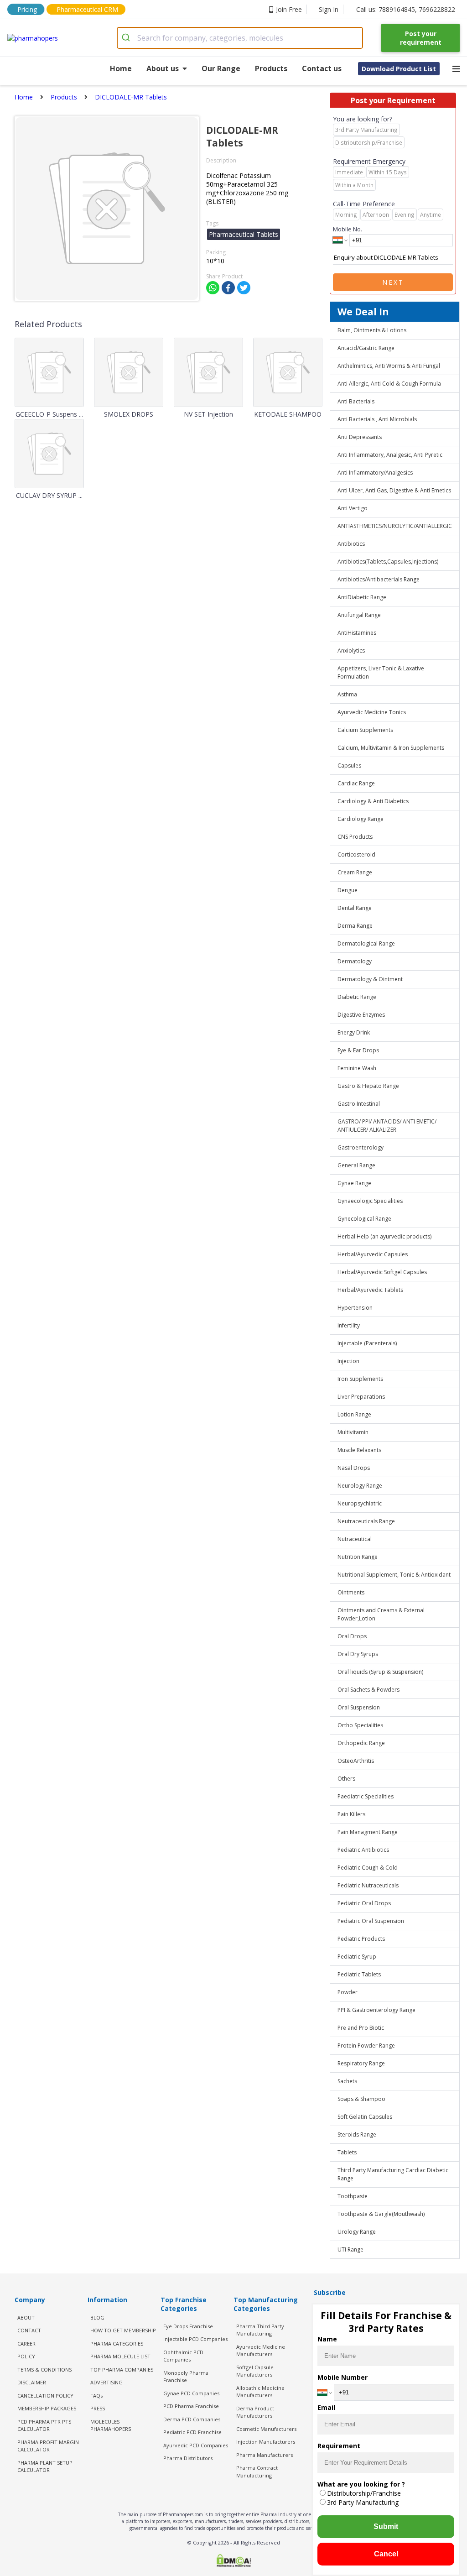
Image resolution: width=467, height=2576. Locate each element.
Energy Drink (354, 1032)
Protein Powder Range (366, 2046)
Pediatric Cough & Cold (368, 1868)
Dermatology (355, 961)
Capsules (349, 765)
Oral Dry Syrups (358, 1654)
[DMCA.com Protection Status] (233, 2561)
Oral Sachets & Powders (368, 1690)
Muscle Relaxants (359, 1450)
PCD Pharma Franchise (191, 2406)
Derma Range (355, 926)
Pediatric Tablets (359, 1974)
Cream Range (355, 872)
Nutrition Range (358, 1557)
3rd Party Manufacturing (363, 2502)
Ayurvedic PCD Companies (196, 2445)
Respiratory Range (361, 2063)
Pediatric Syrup (357, 1957)
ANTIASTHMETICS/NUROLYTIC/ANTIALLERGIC (395, 526)
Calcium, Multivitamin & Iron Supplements (391, 748)
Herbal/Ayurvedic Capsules (373, 1254)
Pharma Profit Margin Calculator (48, 2446)
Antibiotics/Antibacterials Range (379, 579)
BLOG (97, 2317)
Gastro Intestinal (359, 1104)
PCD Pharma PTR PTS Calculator (44, 2425)
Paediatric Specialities (366, 1796)
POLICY (26, 2356)
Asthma (347, 694)
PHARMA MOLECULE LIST (120, 2356)
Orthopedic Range (361, 1743)
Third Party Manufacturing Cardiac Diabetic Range (393, 2174)
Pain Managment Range (368, 1832)
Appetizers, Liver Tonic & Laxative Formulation (381, 672)
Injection (348, 1361)
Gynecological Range (364, 1219)
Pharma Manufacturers (265, 2455)
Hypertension (355, 1308)
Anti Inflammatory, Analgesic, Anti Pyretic (390, 455)
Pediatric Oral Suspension (371, 1921)
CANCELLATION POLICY (45, 2396)
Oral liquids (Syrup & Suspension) (380, 1672)
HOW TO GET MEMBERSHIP (123, 2330)
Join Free (289, 9)
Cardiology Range (361, 819)
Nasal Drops (354, 1468)
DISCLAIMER (32, 2382)
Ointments (351, 1592)
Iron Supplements (360, 1379)
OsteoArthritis (356, 1761)
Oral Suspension (359, 1707)
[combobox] (240, 38)
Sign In (329, 9)
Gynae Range (354, 1183)
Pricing (27, 9)
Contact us (322, 68)
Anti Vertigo (353, 508)
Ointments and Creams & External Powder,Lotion (381, 1614)
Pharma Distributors (188, 2458)
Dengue (348, 890)
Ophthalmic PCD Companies (183, 2356)
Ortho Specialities (360, 1725)
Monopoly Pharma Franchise (186, 2377)
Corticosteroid (356, 854)
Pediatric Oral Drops (364, 1903)
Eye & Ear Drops (358, 1050)
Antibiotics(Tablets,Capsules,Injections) (388, 562)
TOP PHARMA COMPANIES (122, 2370)
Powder (348, 1992)
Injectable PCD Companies (195, 2339)
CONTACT (29, 2330)
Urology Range (357, 2232)
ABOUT (26, 2317)
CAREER (26, 2343)
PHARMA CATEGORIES (117, 2343)
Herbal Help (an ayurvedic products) (384, 1236)
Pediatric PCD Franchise (192, 2432)
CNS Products (355, 837)
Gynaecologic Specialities (370, 1201)
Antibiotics (351, 544)
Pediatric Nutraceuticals (368, 1885)
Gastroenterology (361, 1147)
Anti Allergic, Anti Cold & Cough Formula (389, 384)
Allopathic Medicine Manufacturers (260, 2392)
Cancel (386, 2554)
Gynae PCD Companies (191, 2393)
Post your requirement (421, 38)
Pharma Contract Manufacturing (257, 2471)
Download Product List (399, 69)
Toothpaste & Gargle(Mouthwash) (381, 2214)
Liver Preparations (361, 1397)
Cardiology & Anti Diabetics (373, 801)
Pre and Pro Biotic (361, 2028)
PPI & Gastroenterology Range (376, 2010)
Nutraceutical (355, 1539)
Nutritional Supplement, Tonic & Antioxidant (394, 1575)
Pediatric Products (361, 1939)
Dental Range (355, 908)
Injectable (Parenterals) (367, 1343)
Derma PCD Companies (192, 2419)
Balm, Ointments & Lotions (372, 330)
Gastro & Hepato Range (368, 1086)
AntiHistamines (357, 633)
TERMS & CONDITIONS (44, 2370)
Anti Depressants (360, 437)
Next (393, 282)
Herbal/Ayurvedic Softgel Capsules (382, 1272)
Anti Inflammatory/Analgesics (375, 473)
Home (121, 68)
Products (271, 68)
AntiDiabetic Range (362, 597)
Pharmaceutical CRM (87, 9)
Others (346, 1779)
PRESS (98, 2408)
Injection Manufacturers (266, 2442)
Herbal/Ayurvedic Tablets (370, 1290)
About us (163, 68)
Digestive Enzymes (361, 1015)
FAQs (96, 2396)
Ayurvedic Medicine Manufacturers (261, 2351)
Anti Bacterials (356, 401)
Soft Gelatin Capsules (365, 2117)
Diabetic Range (357, 997)
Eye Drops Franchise (188, 2326)
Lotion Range (354, 1414)
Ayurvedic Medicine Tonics (372, 712)
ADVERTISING (106, 2382)
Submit (386, 2526)
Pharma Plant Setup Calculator (45, 2466)
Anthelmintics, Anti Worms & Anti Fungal (389, 366)
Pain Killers (351, 1814)
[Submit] (127, 38)
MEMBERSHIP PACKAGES (47, 2408)
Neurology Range (360, 1486)
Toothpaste (353, 2196)
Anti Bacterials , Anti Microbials (377, 419)
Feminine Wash (357, 1068)
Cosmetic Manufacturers (266, 2429)
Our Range (221, 68)
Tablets (347, 2152)
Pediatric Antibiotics (363, 1850)
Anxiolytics (351, 651)
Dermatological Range (366, 943)
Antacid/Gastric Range (366, 348)
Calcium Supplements (365, 730)
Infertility (349, 1325)
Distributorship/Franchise (364, 2493)
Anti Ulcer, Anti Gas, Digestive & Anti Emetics (394, 490)
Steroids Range (357, 2134)
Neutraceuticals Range (366, 1521)
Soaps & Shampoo (361, 2099)
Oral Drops (352, 1636)
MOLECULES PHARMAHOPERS (111, 2425)
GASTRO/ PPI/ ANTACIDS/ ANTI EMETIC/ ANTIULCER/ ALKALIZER (387, 1126)
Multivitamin (353, 1432)
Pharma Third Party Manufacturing (260, 2330)
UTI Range (350, 2249)
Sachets (347, 2081)
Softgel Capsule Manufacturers (255, 2371)
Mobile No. (348, 229)
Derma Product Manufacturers (255, 2412)
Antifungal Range (359, 615)
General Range (356, 1165)
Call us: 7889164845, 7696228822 (406, 9)
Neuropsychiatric (360, 1503)
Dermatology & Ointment (370, 979)
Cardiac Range (356, 783)
